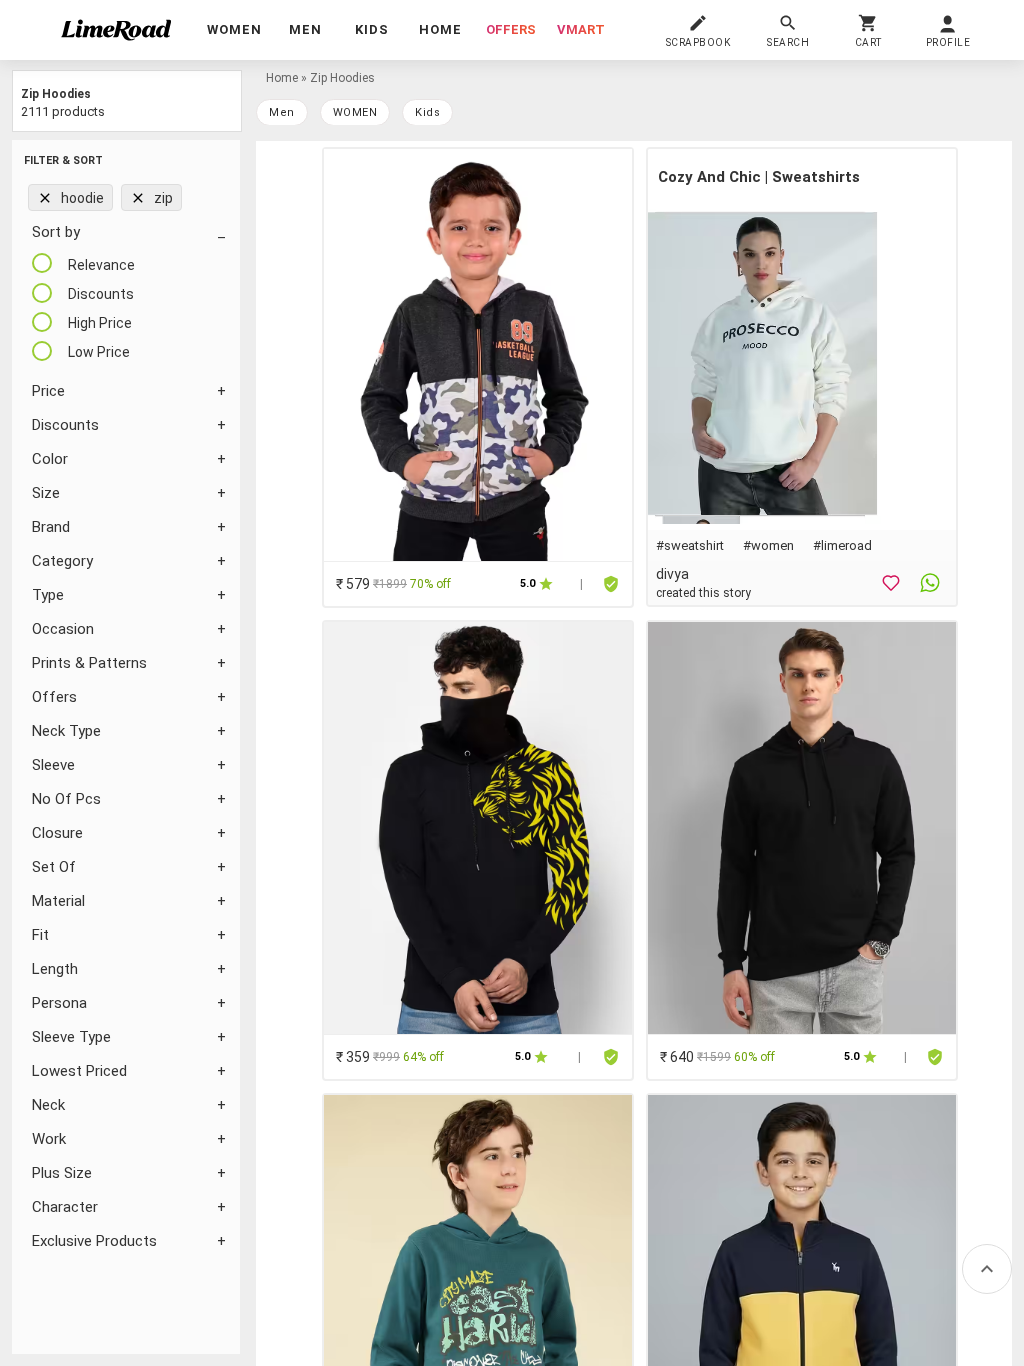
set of (54, 867)
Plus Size (62, 1173)
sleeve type (71, 1037)
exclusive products (94, 1241)
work (49, 1139)
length (55, 969)
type (48, 595)
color (50, 459)
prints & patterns (89, 663)
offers (511, 29)
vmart (581, 29)
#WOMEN (768, 545)
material (58, 901)
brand (51, 527)
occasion (63, 629)
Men (282, 112)
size (46, 493)
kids (427, 112)
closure (57, 833)
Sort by (56, 232)
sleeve (53, 765)
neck (48, 1105)
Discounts (65, 425)
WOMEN (355, 112)
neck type (66, 731)
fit (40, 935)
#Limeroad (842, 545)
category (62, 561)
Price (48, 391)
